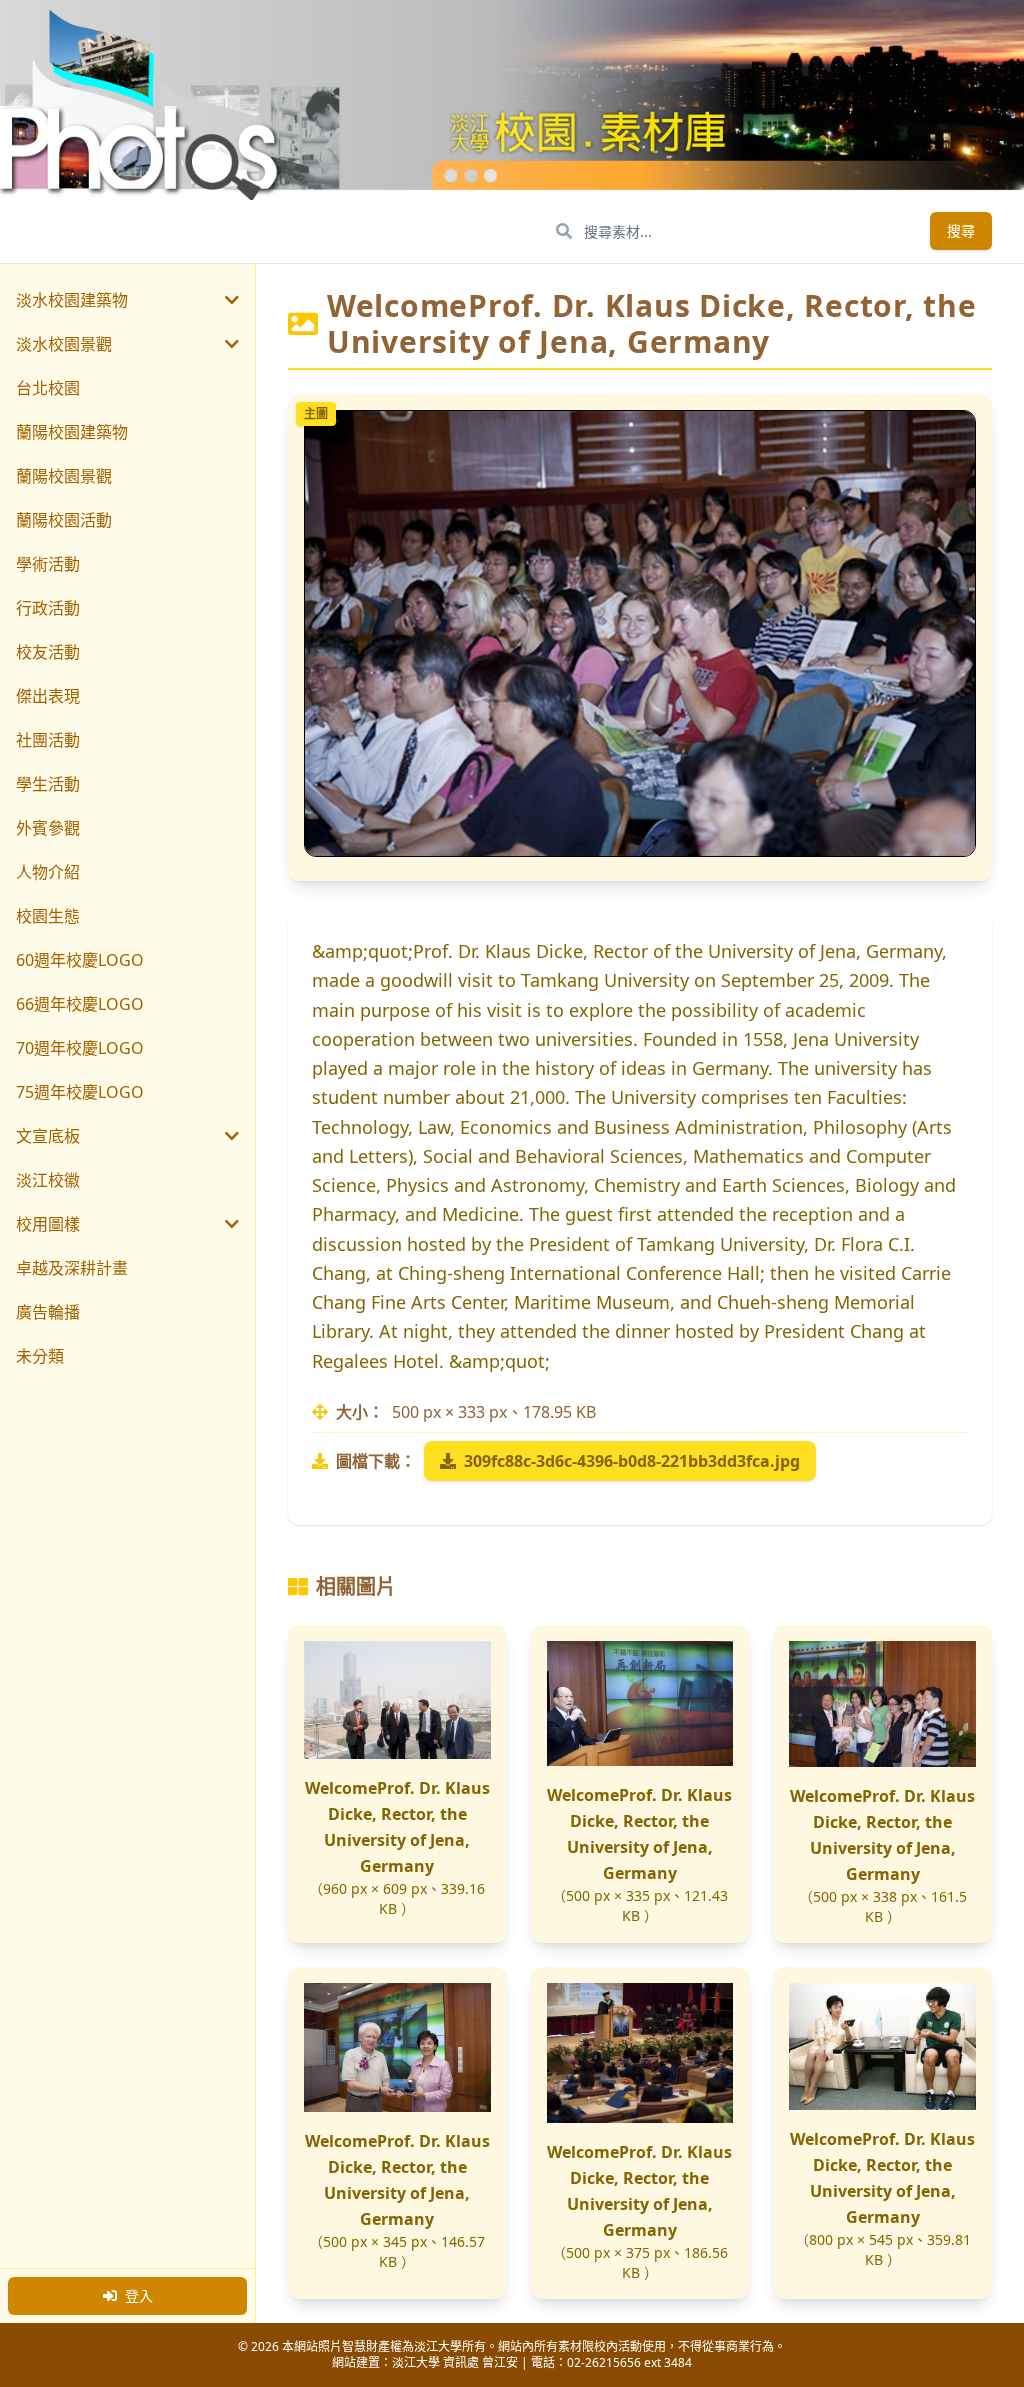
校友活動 (48, 652)
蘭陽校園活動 (64, 520)
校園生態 (48, 916)
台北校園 (48, 388)
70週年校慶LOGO (80, 1048)
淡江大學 (416, 2362)
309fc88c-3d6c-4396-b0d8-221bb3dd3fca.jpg (632, 1461)
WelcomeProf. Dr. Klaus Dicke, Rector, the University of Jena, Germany (397, 1827)
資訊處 (461, 2362)
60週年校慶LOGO (80, 960)
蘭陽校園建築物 (72, 432)
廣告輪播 (48, 1312)
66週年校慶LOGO (80, 1004)
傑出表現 (48, 696)
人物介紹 (48, 872)
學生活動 (48, 784)
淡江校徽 (48, 1180)
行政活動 (48, 608)
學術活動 (48, 564)
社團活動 (48, 740)
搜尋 (961, 230)
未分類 (40, 1356)
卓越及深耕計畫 (72, 1268)
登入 (139, 2295)
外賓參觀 (48, 828)
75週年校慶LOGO (80, 1092)
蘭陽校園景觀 (64, 476)
